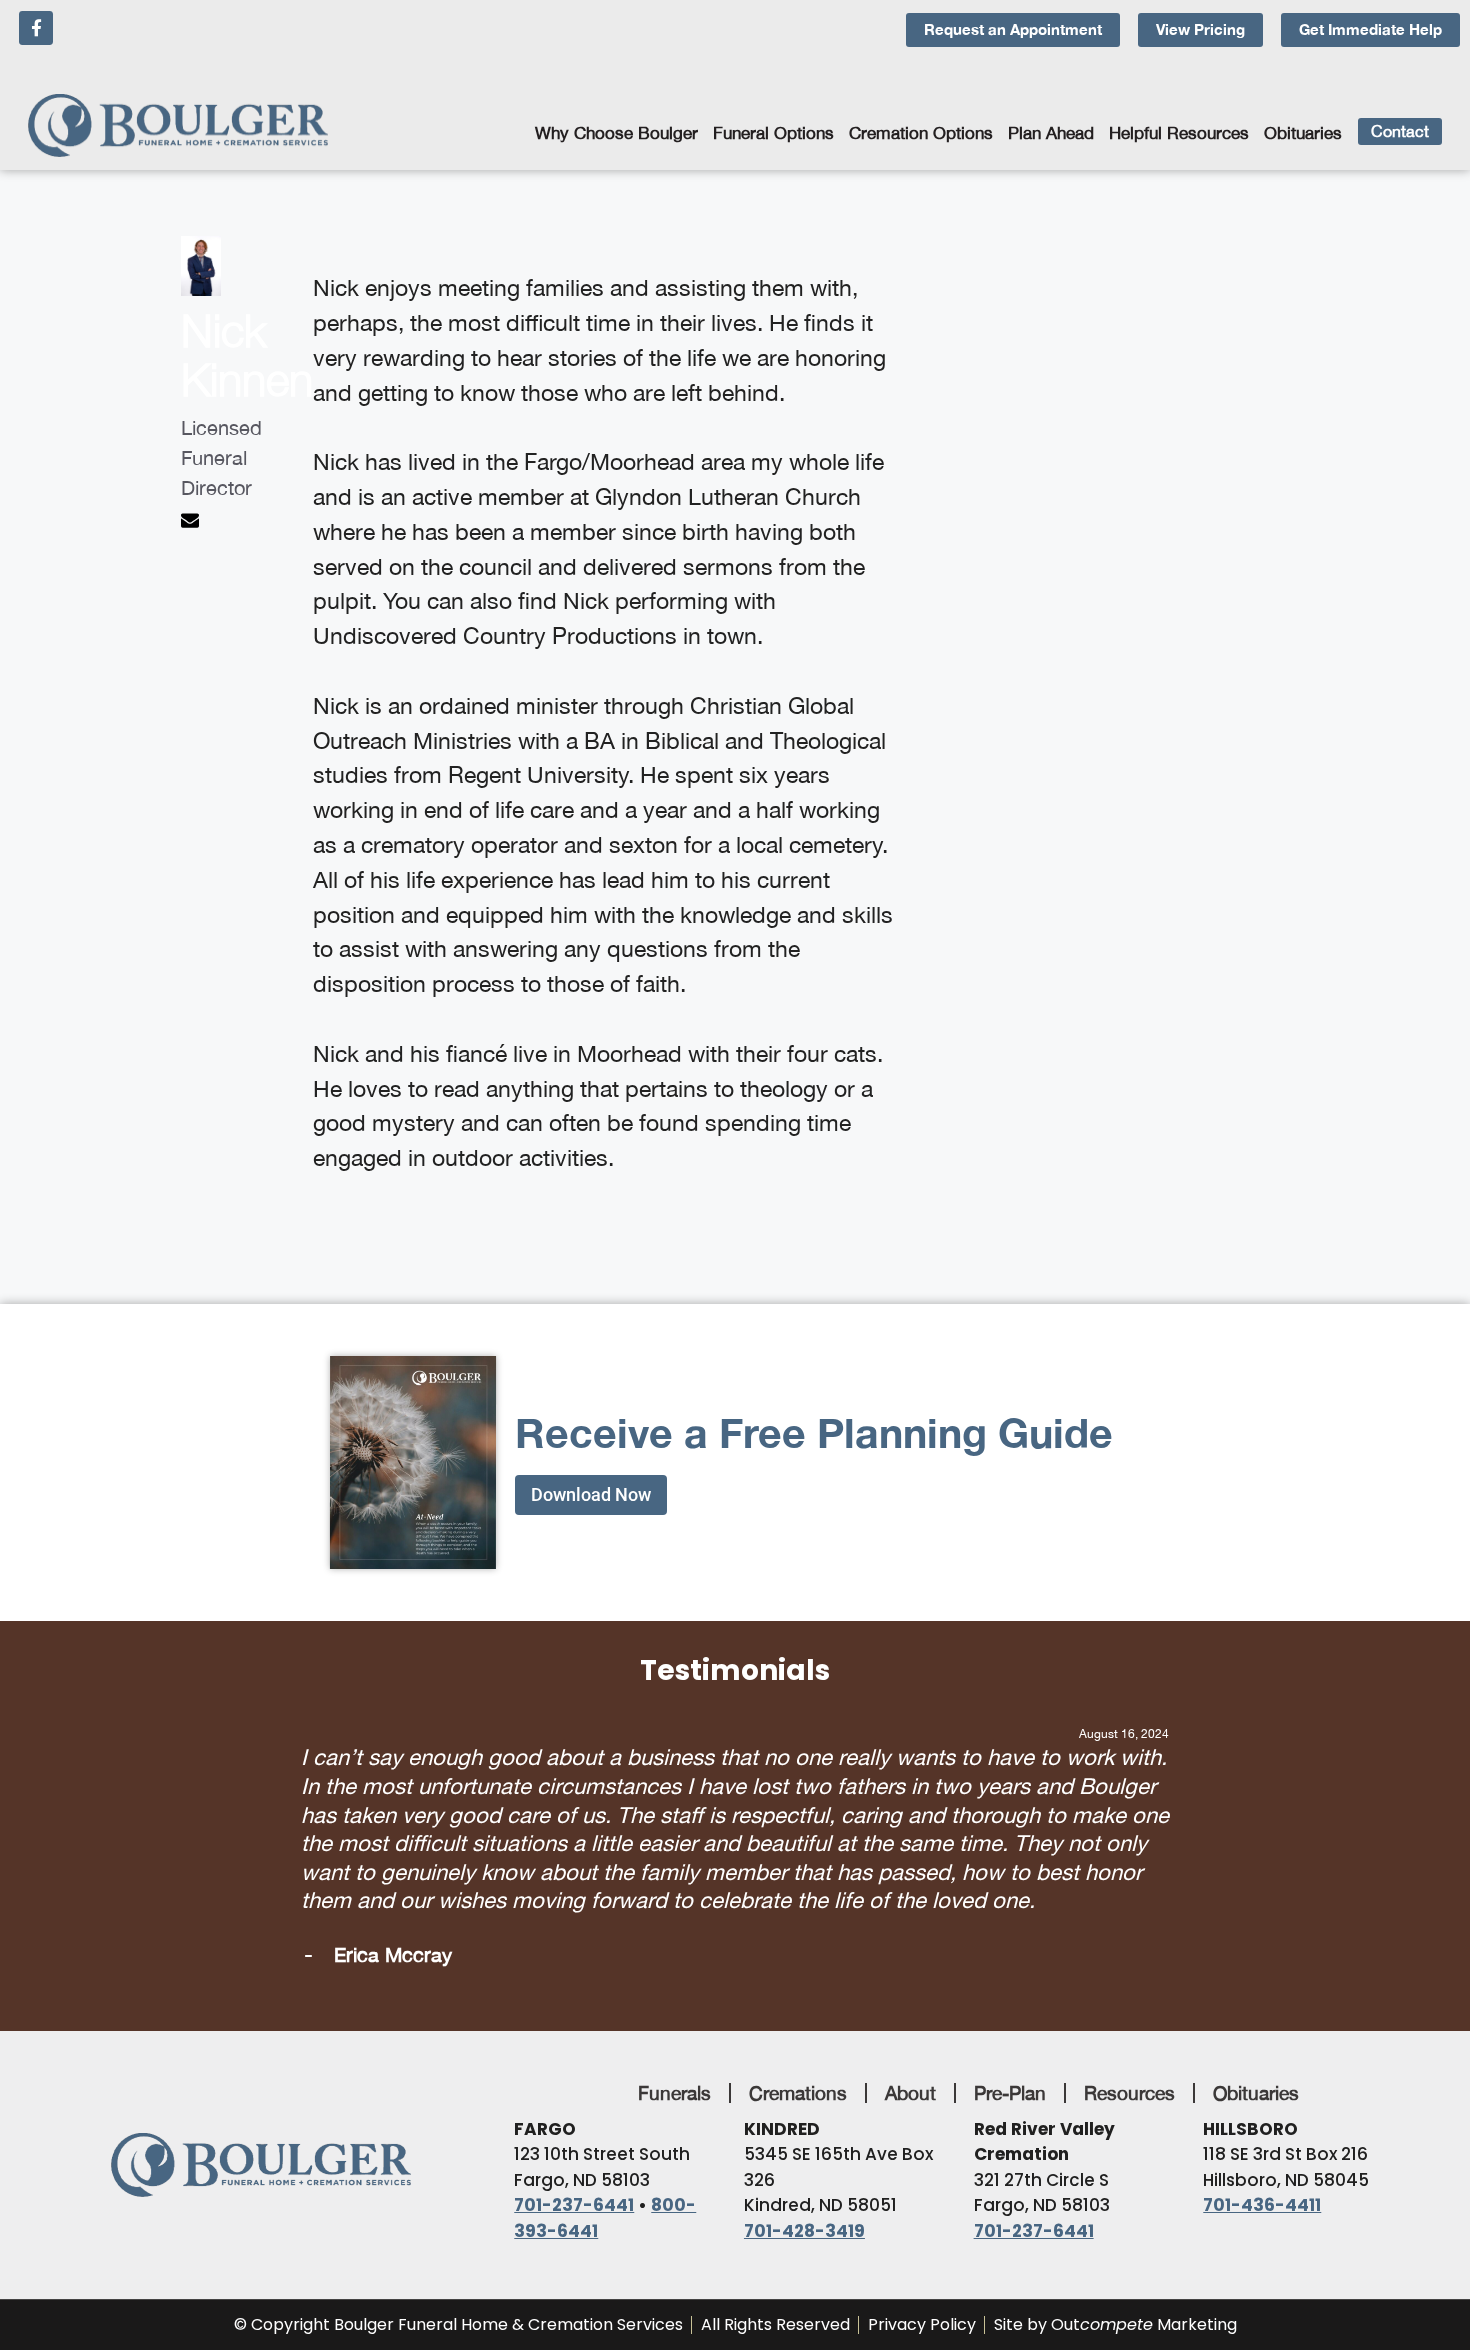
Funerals (674, 2007)
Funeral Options (773, 133)
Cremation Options (921, 133)
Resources (1129, 2007)
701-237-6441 (574, 2120)
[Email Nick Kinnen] (192, 521)
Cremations (798, 2007)
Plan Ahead (1051, 133)
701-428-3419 (804, 2145)
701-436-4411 (1262, 2120)
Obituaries (1303, 133)
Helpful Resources (1179, 133)
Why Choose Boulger (616, 133)
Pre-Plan (1010, 2007)
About (910, 2007)
